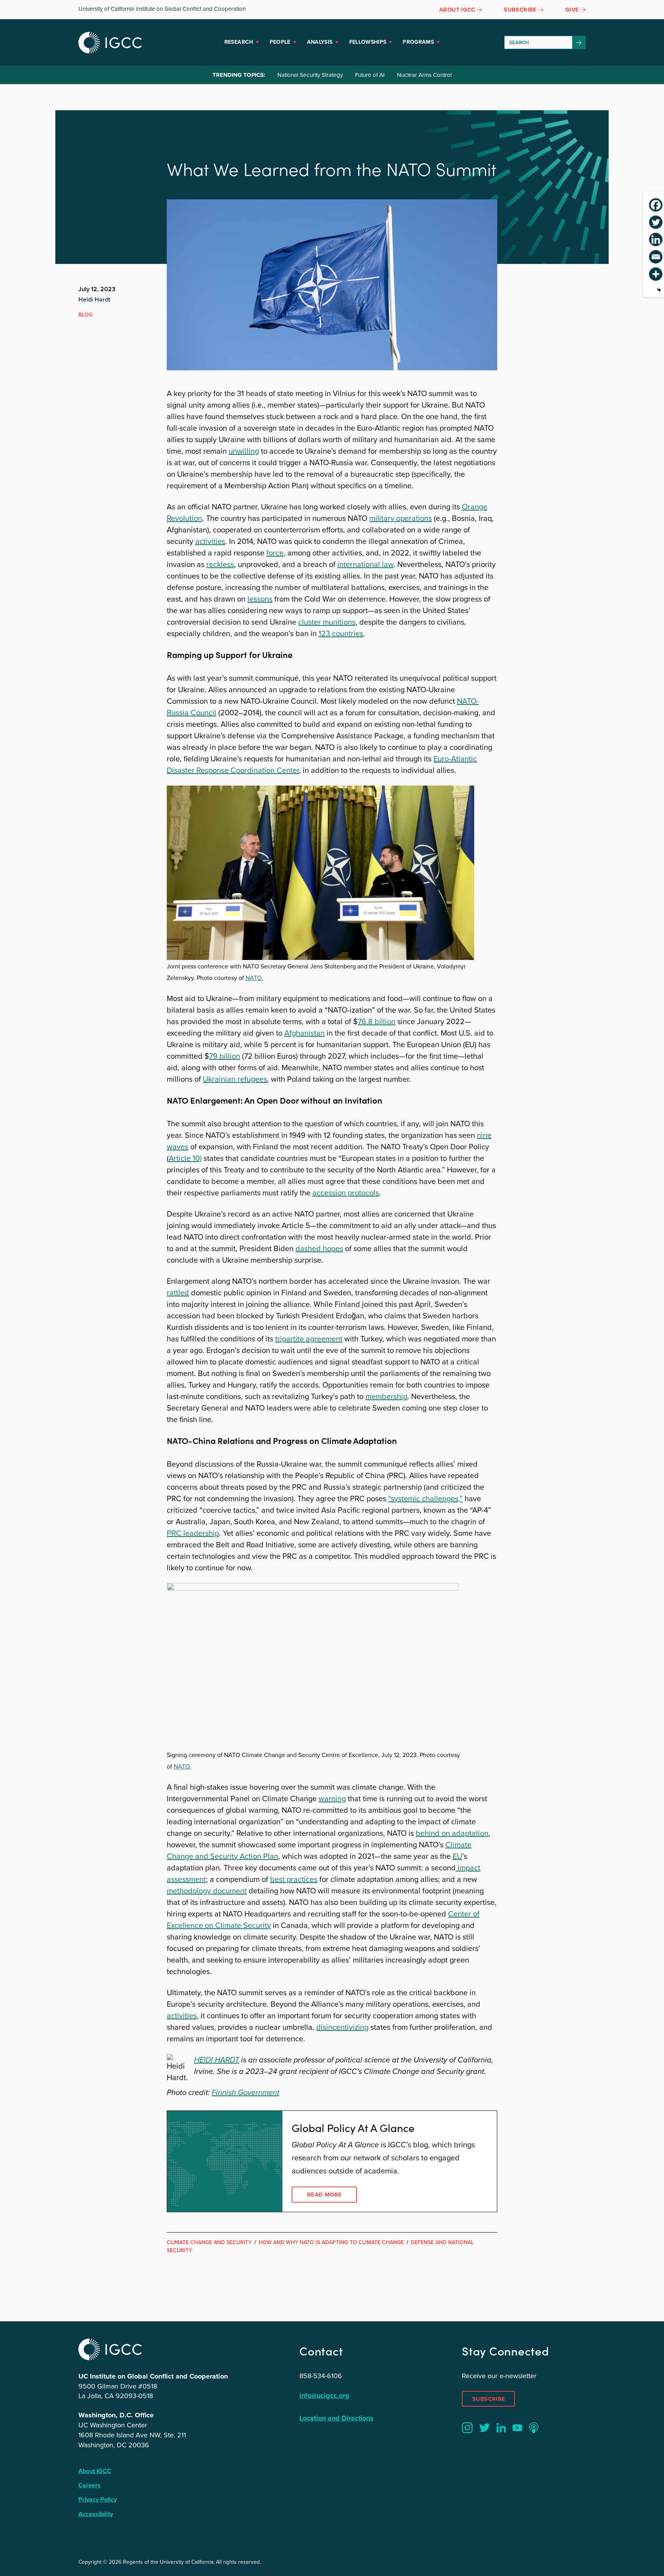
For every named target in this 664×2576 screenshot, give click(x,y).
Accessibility (96, 2514)
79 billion (225, 1056)
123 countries (341, 633)
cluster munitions (327, 622)
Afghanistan (305, 1033)
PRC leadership (193, 1533)
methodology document (207, 1891)
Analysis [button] (320, 42)
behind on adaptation (452, 1833)
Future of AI (370, 75)
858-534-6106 (321, 2376)
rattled (178, 1293)
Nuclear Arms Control (424, 75)
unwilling (244, 451)
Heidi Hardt (94, 299)
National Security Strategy (310, 75)
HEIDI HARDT (217, 2060)
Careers (90, 2485)
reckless (220, 564)
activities (210, 541)
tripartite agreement (309, 1339)
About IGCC (95, 2471)
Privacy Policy (98, 2499)
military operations (401, 518)
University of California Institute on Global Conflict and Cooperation (162, 9)
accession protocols (346, 1193)
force (275, 553)
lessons (260, 599)
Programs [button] (418, 42)
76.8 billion (377, 1021)
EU (457, 1856)
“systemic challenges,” (425, 1499)
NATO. (254, 978)
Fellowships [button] (368, 42)
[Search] (579, 42)
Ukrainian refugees (235, 1079)
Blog (85, 315)
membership (386, 1396)
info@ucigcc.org (324, 2395)
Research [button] (239, 42)
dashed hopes (319, 1248)
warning (332, 1799)
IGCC (110, 43)
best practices (294, 1879)
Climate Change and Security (209, 2242)
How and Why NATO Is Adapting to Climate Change (331, 2242)
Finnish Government (246, 2092)
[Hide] (659, 290)
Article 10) (185, 1158)
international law (365, 564)
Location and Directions (336, 2418)
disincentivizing (342, 2027)
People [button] (280, 42)
